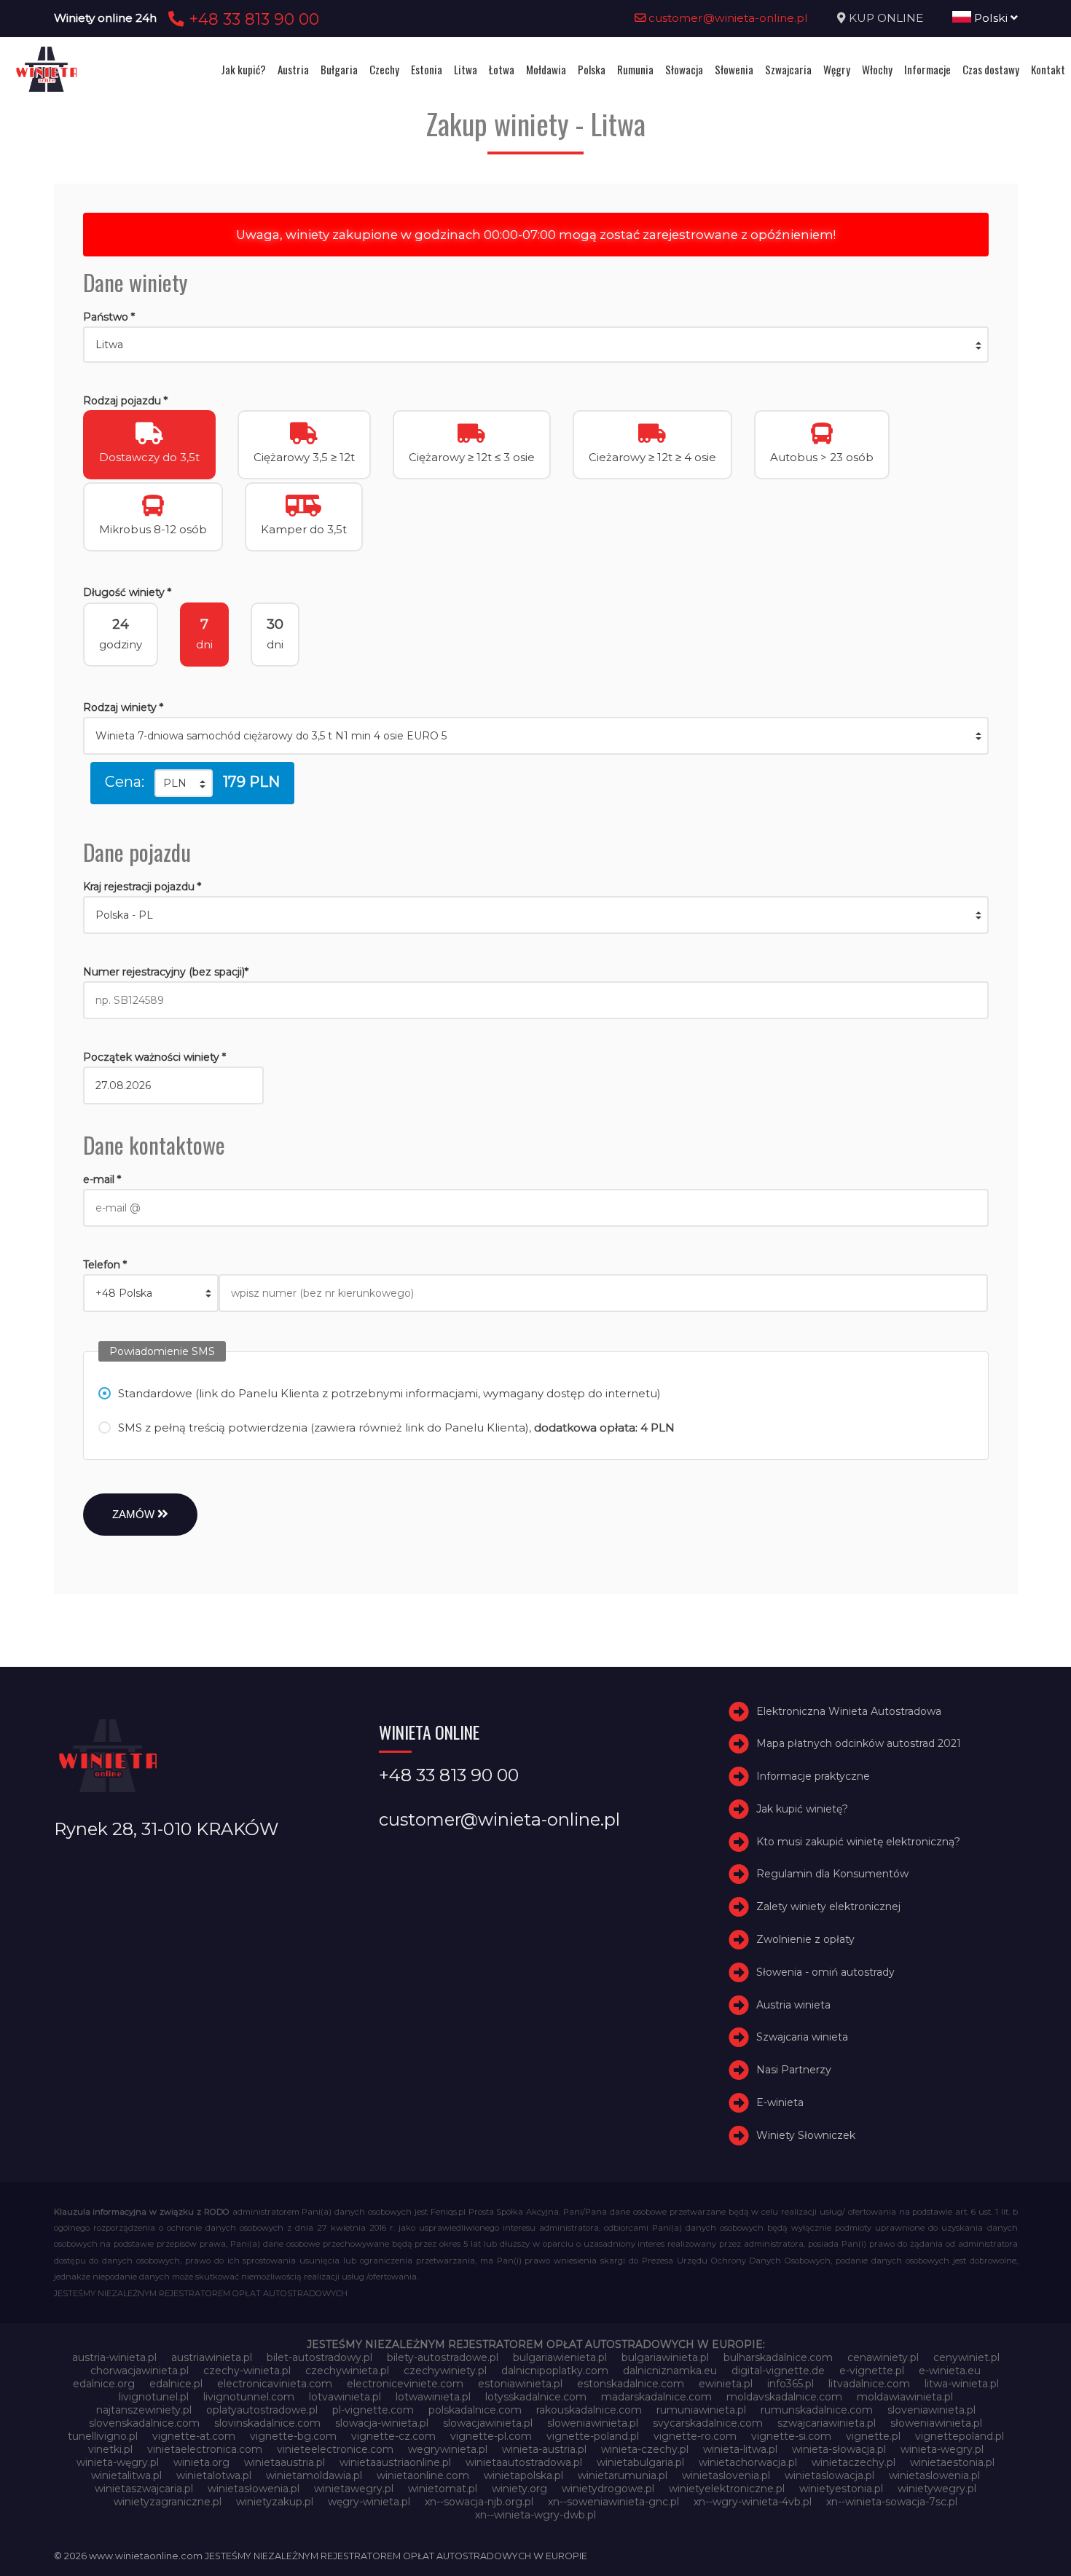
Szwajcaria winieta (802, 2038)
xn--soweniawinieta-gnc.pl (613, 2502)
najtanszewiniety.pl (144, 2410)
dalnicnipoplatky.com (555, 2371)
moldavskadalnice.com (784, 2397)
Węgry (837, 69)
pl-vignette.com (373, 2410)
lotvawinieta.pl (345, 2397)
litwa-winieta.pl (962, 2384)
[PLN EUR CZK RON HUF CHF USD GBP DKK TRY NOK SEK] (184, 783)
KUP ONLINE (886, 18)
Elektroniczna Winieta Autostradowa (849, 1711)
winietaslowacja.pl (829, 2475)
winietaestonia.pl (952, 2462)
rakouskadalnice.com (589, 2410)
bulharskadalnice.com (778, 2357)
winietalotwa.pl (214, 2475)
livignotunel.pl (154, 2397)
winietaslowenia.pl (934, 2475)
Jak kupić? (243, 69)
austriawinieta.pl (212, 2357)
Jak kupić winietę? (802, 1809)
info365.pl (790, 2384)
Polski (991, 18)
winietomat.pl (443, 2489)
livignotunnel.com (249, 2397)
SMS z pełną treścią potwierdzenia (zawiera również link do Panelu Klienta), (396, 1428)
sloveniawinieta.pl (931, 2410)
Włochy (877, 69)
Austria (293, 69)
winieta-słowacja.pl (839, 2449)
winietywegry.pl (937, 2489)
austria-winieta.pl (114, 2357)
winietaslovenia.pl (726, 2475)
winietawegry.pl (354, 2489)
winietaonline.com (423, 2475)
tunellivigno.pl (103, 2436)
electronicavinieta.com (275, 2384)
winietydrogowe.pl (608, 2489)
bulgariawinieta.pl (665, 2357)
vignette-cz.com (393, 2436)
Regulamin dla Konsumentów (832, 1874)
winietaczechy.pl (854, 2462)
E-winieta (780, 2102)
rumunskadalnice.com (817, 2410)
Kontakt (1048, 69)
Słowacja (684, 69)
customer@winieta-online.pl (727, 18)
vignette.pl (873, 2436)
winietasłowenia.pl (254, 2489)
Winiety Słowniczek (806, 2135)
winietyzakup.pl (275, 2502)
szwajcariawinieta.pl (827, 2423)
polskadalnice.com (475, 2410)
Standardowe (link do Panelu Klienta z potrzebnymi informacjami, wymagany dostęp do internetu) (389, 1393)
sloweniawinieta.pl (593, 2423)
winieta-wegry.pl (942, 2449)
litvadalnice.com (869, 2384)
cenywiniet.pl (966, 2357)
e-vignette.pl (872, 2371)
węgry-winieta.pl (369, 2502)
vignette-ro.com (695, 2436)
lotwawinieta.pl (433, 2397)
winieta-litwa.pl (740, 2449)
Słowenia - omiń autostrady (825, 1972)
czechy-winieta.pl (247, 2371)
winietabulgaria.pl (640, 2462)
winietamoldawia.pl (314, 2475)
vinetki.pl (110, 2449)
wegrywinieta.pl (448, 2449)
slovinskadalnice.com (267, 2423)
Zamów (135, 1514)
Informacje (927, 69)
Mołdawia (546, 69)
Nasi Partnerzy (794, 2070)
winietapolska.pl (523, 2475)
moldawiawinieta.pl (905, 2397)
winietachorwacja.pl (748, 2462)
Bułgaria (339, 69)
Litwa (466, 69)
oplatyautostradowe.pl (262, 2410)
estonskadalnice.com (631, 2384)
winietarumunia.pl (623, 2475)
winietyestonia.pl (841, 2489)
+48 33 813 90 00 (252, 19)
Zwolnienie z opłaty (805, 1939)
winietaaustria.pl (285, 2462)
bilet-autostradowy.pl (319, 2357)
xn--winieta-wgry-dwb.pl (535, 2515)
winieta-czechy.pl (645, 2449)
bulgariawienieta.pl (560, 2357)
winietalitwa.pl (126, 2475)
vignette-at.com (194, 2436)
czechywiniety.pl (445, 2371)
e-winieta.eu (950, 2371)
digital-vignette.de (778, 2371)
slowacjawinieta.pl (488, 2423)
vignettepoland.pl (960, 2436)
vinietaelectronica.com (205, 2449)
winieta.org (201, 2462)
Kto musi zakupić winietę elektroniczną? (858, 1842)
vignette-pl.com (491, 2436)
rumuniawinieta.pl (701, 2410)
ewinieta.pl (726, 2384)
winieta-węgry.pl (118, 2462)
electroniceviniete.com (405, 2384)
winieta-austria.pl (544, 2449)
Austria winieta (793, 2005)
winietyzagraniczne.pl (168, 2502)
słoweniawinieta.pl (936, 2423)
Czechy (384, 69)
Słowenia (734, 69)
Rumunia (635, 69)
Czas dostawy (991, 69)
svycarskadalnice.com (708, 2423)
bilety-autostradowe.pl (443, 2357)
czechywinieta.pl (347, 2371)
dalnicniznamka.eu (670, 2371)
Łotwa (502, 69)
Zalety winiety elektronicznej (828, 1907)
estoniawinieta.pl (520, 2384)
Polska (592, 69)
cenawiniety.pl (883, 2357)
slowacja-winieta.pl (382, 2423)
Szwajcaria (788, 69)
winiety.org (519, 2489)
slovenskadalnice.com (144, 2423)
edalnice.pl (176, 2384)
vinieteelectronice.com (335, 2449)
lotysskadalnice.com (536, 2397)
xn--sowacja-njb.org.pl (479, 2502)
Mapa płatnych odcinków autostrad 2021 (859, 1743)
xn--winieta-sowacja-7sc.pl (892, 2502)
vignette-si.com (791, 2436)
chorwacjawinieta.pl (140, 2371)
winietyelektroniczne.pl (727, 2489)
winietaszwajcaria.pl (144, 2489)
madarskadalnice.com (656, 2397)
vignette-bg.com (293, 2436)
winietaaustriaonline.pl (395, 2462)
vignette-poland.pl (593, 2436)
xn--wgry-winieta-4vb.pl (753, 2502)
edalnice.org (104, 2384)
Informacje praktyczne (813, 1776)
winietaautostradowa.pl (524, 2462)
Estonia (427, 69)
